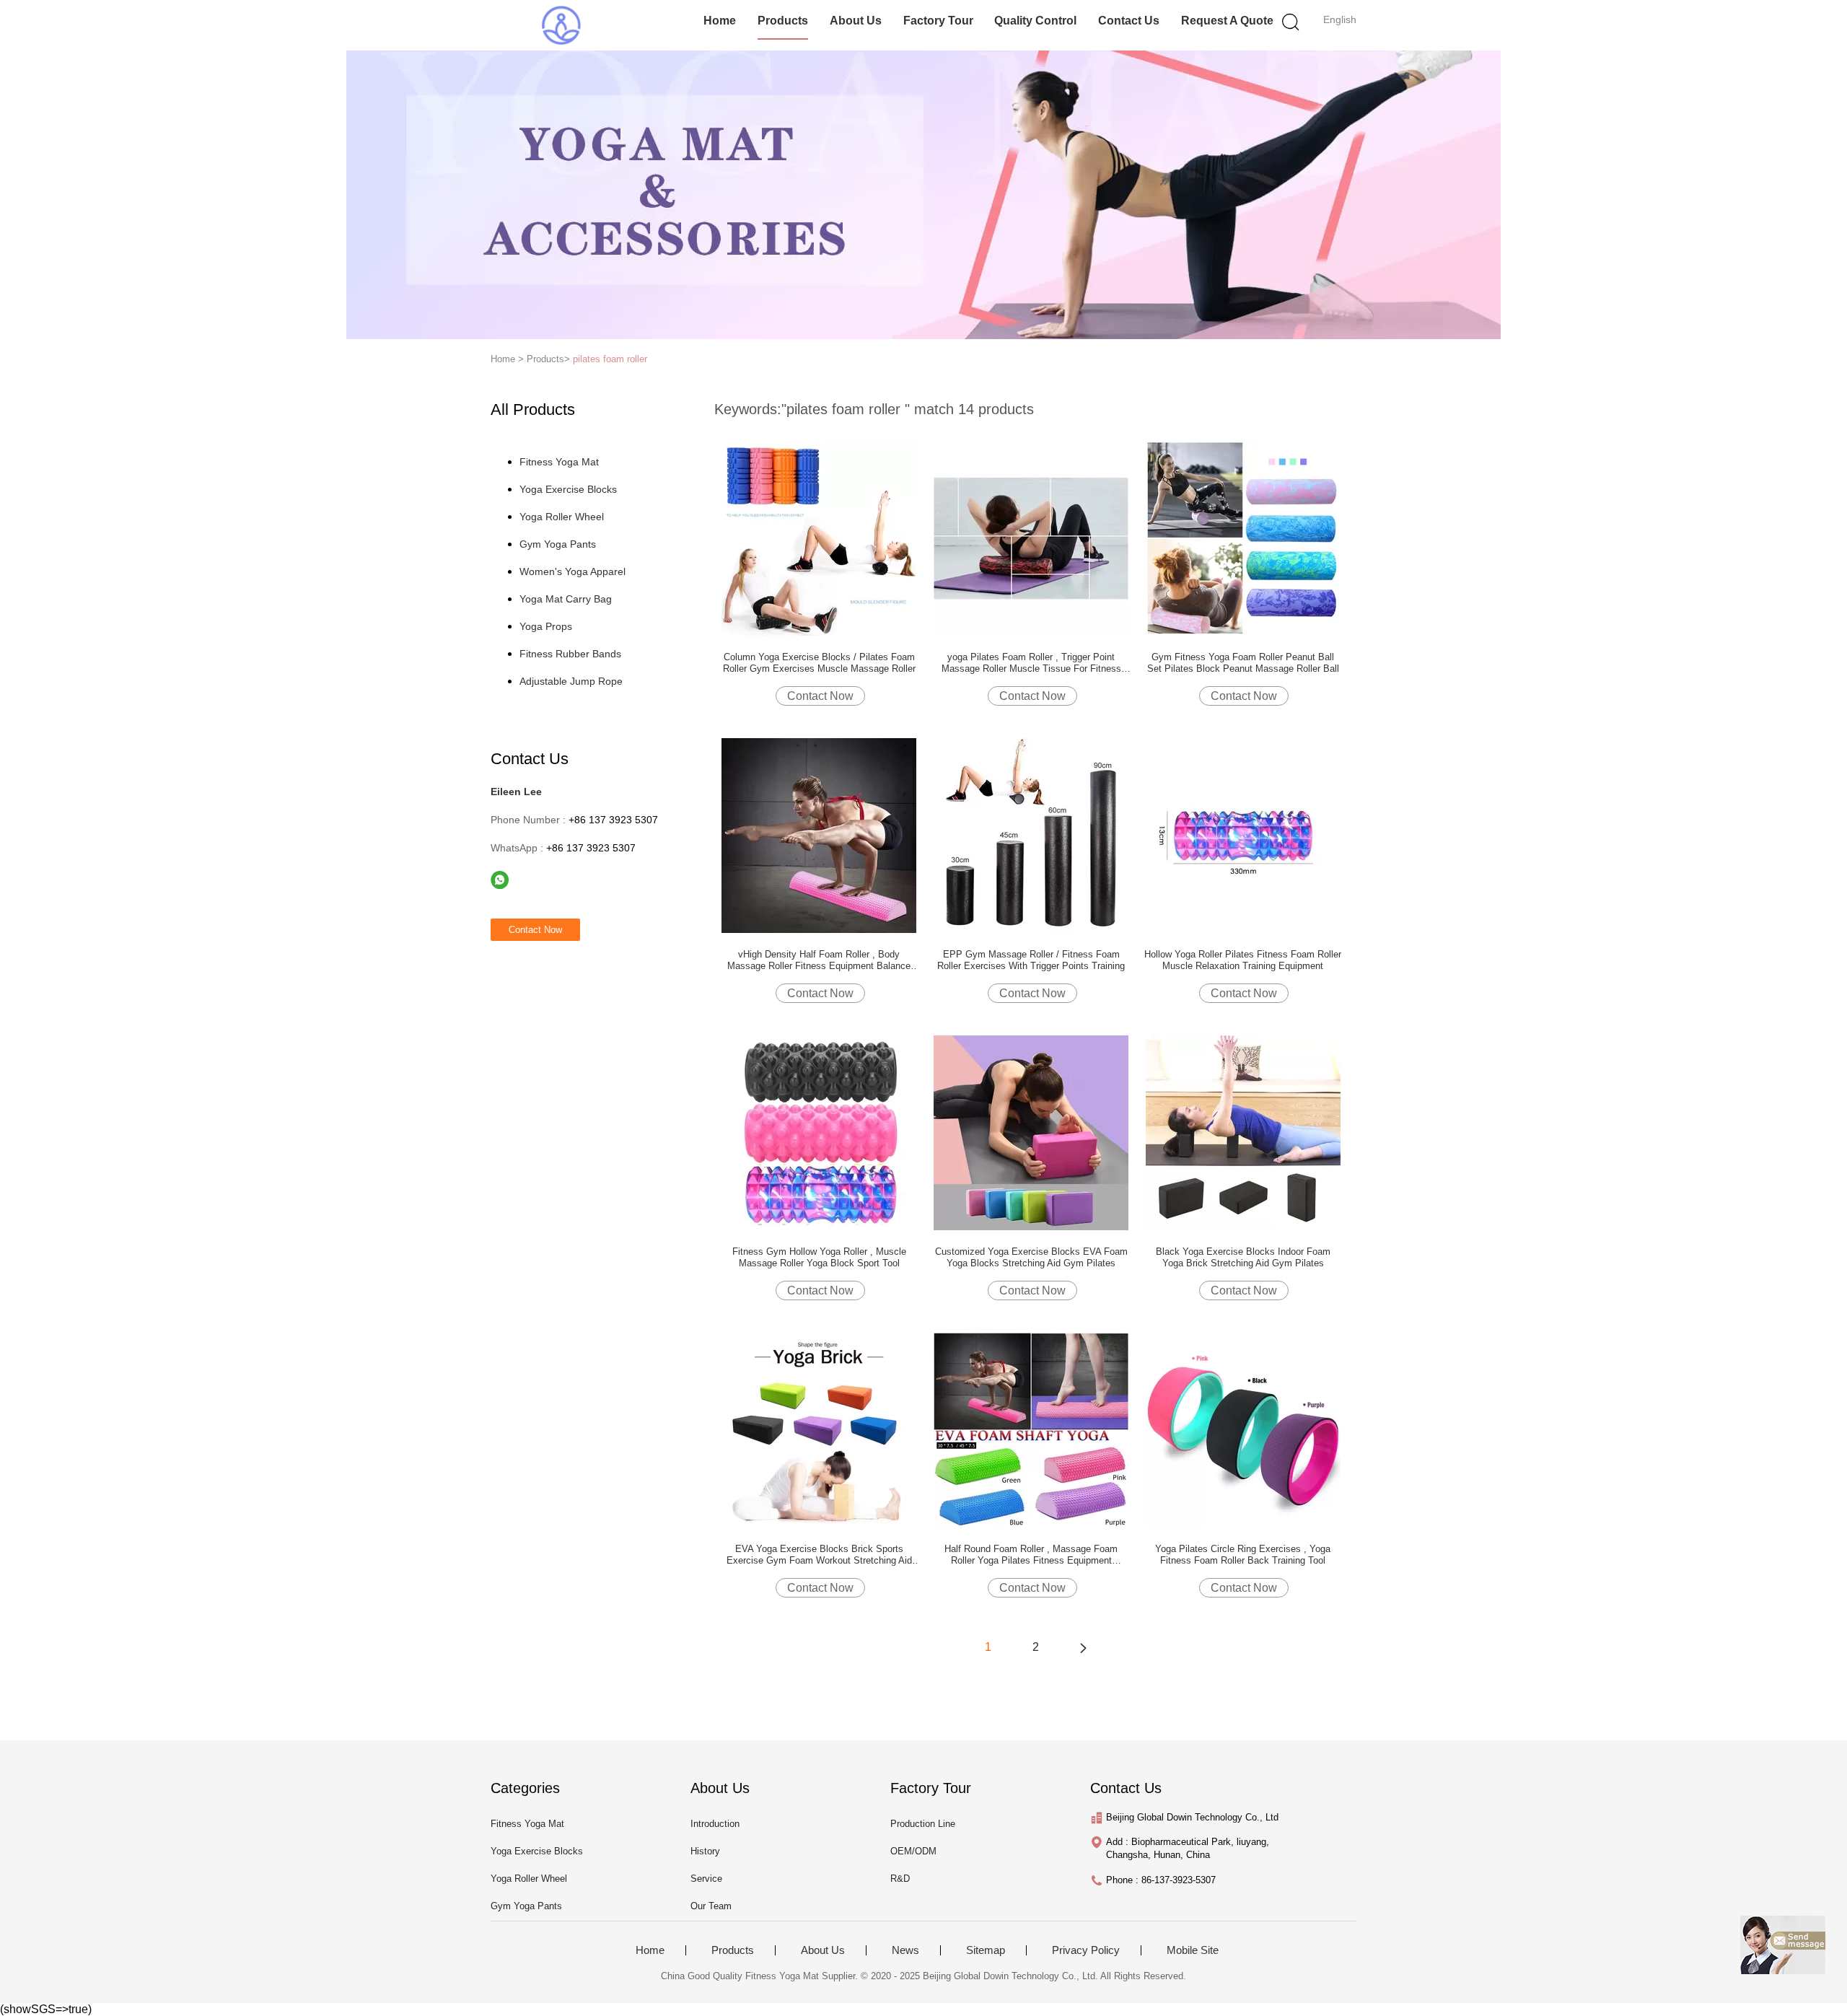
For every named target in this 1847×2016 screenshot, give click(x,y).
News (905, 1950)
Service (706, 1879)
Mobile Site (1193, 1950)
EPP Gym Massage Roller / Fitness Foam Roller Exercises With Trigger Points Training (1031, 960)
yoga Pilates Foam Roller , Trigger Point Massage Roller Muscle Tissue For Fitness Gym (1031, 663)
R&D (900, 1879)
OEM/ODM (913, 1851)
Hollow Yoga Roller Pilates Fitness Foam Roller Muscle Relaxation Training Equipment (1243, 960)
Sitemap (986, 1950)
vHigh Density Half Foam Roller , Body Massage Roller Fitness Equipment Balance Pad (819, 960)
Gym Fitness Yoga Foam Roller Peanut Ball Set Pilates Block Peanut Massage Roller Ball (1243, 663)
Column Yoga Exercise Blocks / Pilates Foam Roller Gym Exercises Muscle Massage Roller (819, 663)
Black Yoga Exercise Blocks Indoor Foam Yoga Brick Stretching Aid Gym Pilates (1243, 1257)
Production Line (923, 1824)
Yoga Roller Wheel (562, 517)
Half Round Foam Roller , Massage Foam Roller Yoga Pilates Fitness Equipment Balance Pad (1031, 1555)
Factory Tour (938, 21)
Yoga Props (546, 626)
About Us (856, 21)
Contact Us (1129, 21)
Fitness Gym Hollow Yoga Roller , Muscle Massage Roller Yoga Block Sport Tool (819, 1257)
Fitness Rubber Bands (570, 654)
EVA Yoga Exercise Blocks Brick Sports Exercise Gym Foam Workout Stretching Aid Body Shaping (819, 1555)
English (1340, 19)
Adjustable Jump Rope (571, 681)
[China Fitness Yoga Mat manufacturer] (561, 25)
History (705, 1851)
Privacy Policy (1086, 1950)
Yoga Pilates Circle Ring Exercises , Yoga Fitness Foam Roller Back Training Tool (1243, 1555)
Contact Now (820, 696)
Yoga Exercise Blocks (568, 489)
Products (783, 21)
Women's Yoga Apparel (572, 571)
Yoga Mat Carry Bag (566, 599)
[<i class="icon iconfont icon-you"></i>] (1083, 1647)
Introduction (715, 1824)
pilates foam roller (610, 359)
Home (720, 21)
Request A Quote (1227, 21)
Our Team (711, 1906)
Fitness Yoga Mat (559, 462)
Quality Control (1035, 21)
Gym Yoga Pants (558, 544)
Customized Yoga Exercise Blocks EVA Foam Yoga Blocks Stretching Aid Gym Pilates (1031, 1257)
